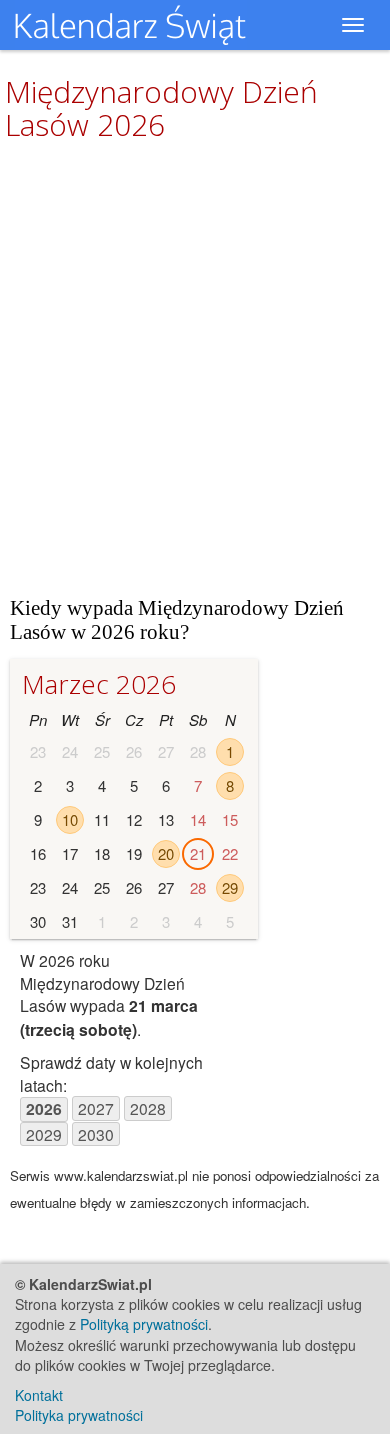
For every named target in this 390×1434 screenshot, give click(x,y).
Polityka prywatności (79, 1415)
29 (230, 887)
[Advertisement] (195, 368)
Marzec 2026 (99, 684)
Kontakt (39, 1395)
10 (70, 819)
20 (166, 853)
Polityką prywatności (144, 1324)
